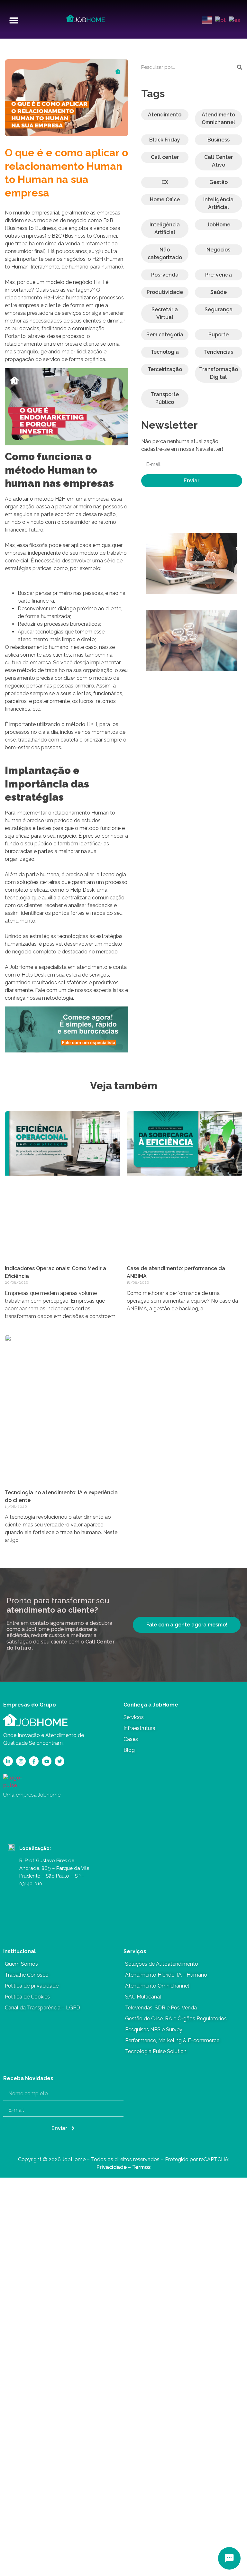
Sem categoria (165, 335)
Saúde (219, 292)
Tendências (219, 352)
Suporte (219, 335)
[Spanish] (233, 20)
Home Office (165, 200)
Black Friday (165, 140)
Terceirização (165, 369)
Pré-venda (219, 275)
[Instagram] (21, 1761)
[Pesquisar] (240, 67)
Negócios (218, 250)
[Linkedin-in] (8, 1761)
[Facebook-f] (34, 1761)
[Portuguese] (220, 20)
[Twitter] (59, 1761)
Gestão (219, 182)
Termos (141, 2167)
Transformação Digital (219, 373)
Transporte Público (165, 398)
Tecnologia (165, 352)
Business (219, 140)
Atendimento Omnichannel (218, 118)
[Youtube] (47, 1761)
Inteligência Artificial (218, 203)
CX (165, 182)
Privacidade (112, 2167)
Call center (165, 157)
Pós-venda (165, 275)
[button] (14, 20)
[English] (206, 20)
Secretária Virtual (165, 313)
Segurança (219, 309)
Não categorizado (165, 254)
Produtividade (165, 292)
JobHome (219, 225)
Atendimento (165, 115)
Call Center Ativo (219, 161)
